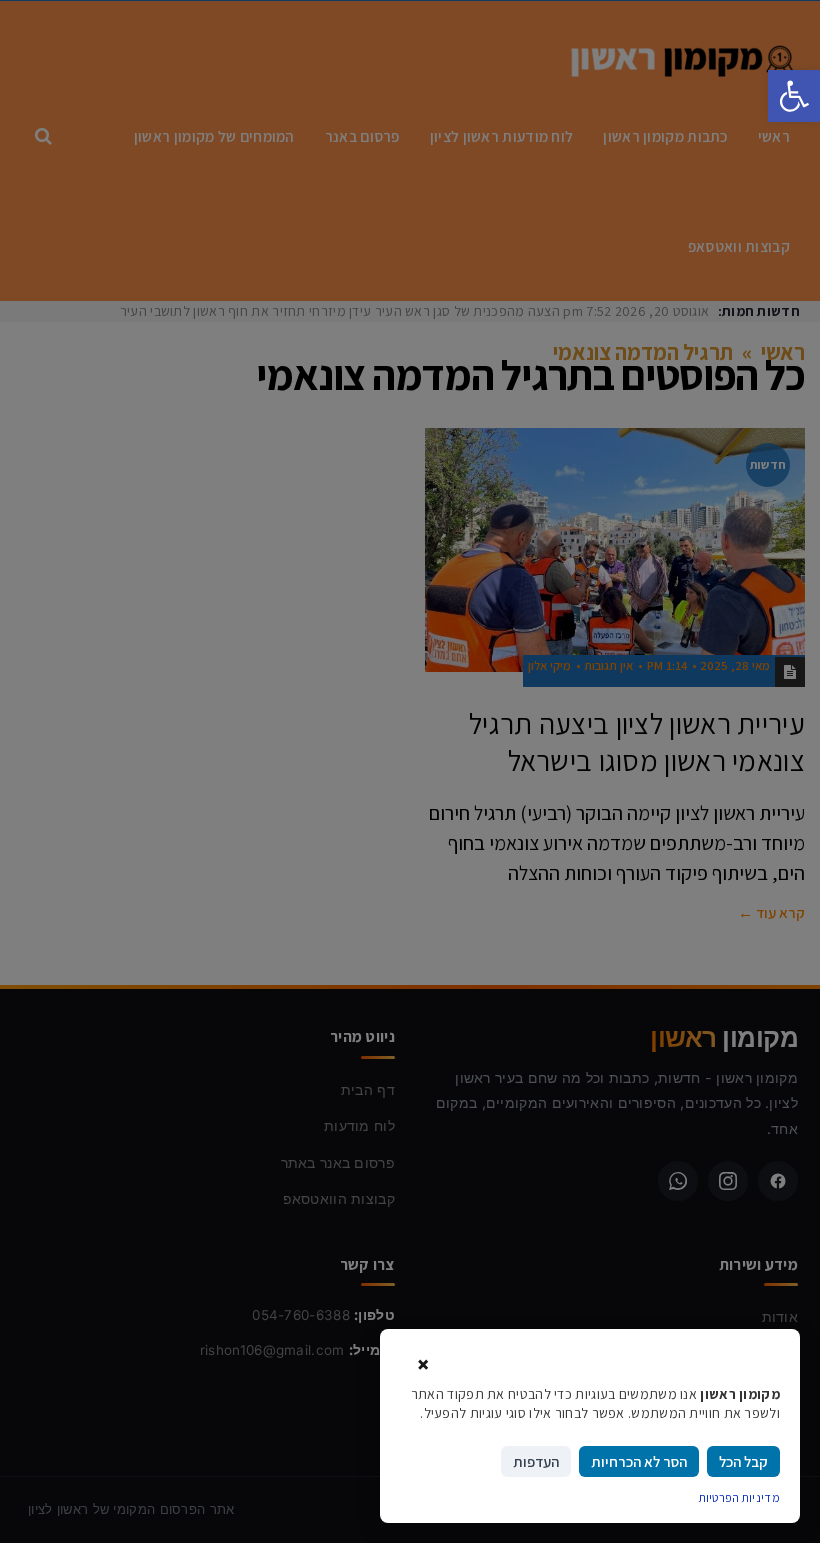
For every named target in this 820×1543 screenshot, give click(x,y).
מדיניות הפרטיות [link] (740, 1497)
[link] (794, 96)
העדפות (536, 1461)
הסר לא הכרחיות (639, 1461)
